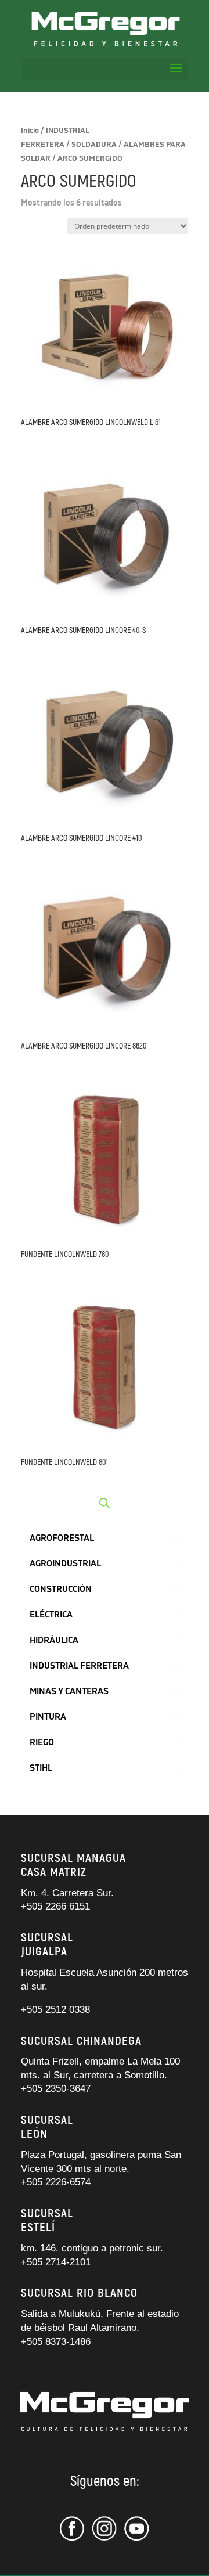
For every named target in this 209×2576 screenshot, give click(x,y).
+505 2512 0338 (55, 2010)
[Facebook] (74, 2539)
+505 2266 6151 (57, 1906)
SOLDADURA (94, 145)
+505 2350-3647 (56, 2089)
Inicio (30, 131)
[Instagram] (105, 2539)
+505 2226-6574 (56, 2182)
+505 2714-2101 (56, 2262)
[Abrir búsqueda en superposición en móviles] (105, 1503)
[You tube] (137, 2539)
